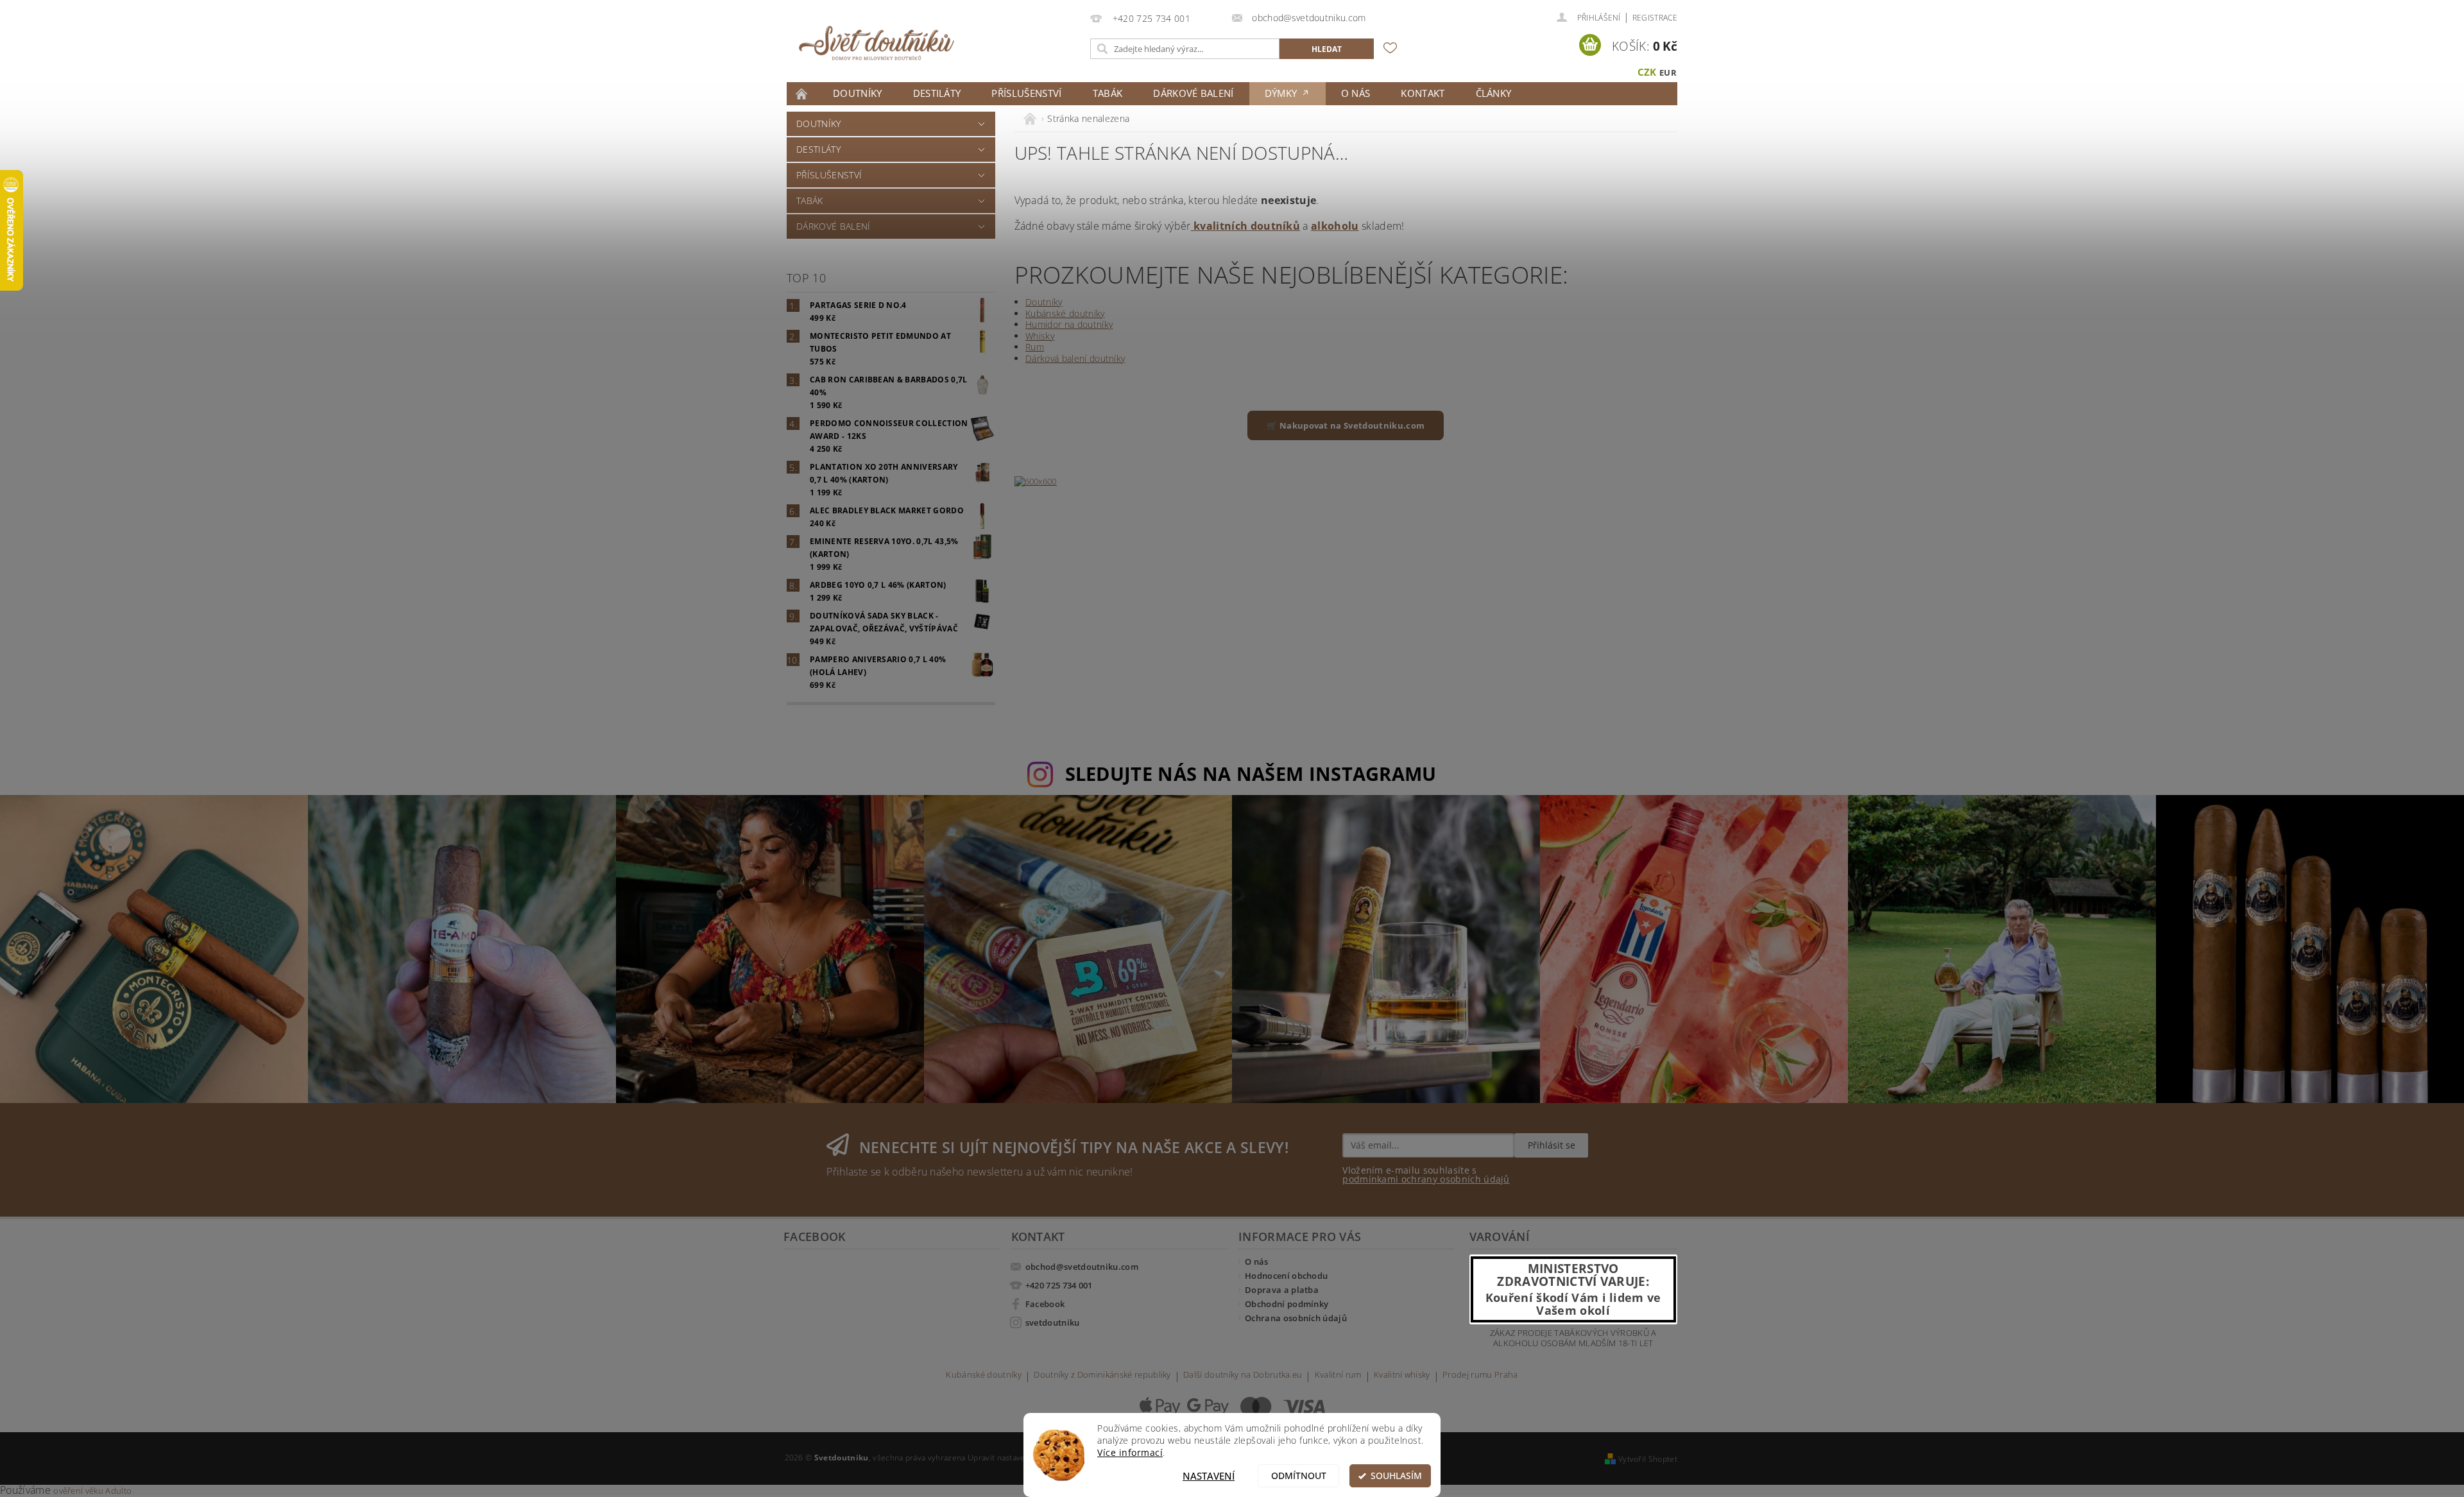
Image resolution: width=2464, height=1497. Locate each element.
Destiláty (937, 93)
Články (1494, 93)
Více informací (1130, 1453)
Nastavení (1209, 1476)
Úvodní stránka (802, 94)
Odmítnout (1299, 1476)
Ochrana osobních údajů (1296, 1318)
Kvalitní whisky (1402, 1375)
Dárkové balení (1193, 93)
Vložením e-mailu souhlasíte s (1426, 1175)
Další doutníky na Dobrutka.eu (1243, 1375)
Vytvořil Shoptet (1648, 1459)
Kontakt (1423, 93)
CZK (1647, 72)
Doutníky (858, 93)
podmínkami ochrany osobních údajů (1426, 1179)
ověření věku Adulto (92, 1491)
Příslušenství (1026, 93)
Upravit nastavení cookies (1015, 1458)
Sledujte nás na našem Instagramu (1251, 774)
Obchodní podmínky (1287, 1304)
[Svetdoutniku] (877, 43)
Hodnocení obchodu (1286, 1276)
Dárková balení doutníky (1075, 358)
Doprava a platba (1282, 1290)
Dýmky (1282, 93)
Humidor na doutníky (1069, 324)
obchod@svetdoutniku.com (1082, 1267)
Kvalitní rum (1338, 1375)
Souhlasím (1396, 1476)
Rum (1035, 347)
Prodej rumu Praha (1480, 1375)
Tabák (1108, 93)
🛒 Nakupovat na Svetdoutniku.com (1346, 425)
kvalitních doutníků (1245, 226)
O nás (1356, 93)
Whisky (1040, 336)
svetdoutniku (1053, 1322)
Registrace (1655, 18)
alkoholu (1335, 226)
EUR (1668, 73)
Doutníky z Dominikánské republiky (1102, 1375)
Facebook (1045, 1304)
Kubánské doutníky (1065, 313)
